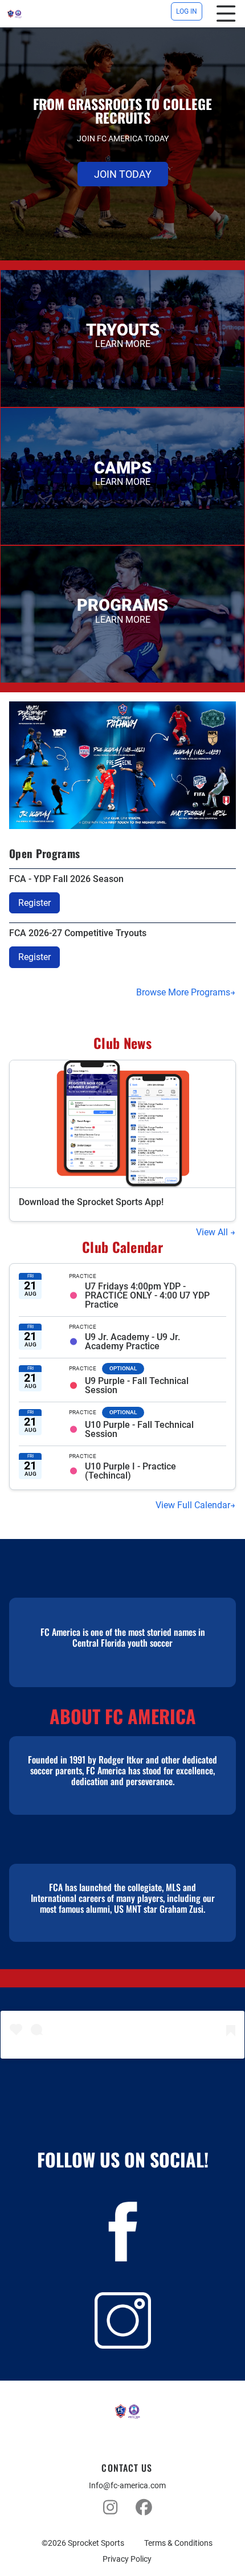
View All (213, 1232)
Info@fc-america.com (127, 2485)
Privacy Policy (127, 2559)
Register (34, 903)
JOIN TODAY (123, 174)
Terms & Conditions (178, 2543)
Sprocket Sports (96, 2543)
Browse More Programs (183, 992)
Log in (187, 11)
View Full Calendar (193, 1505)
